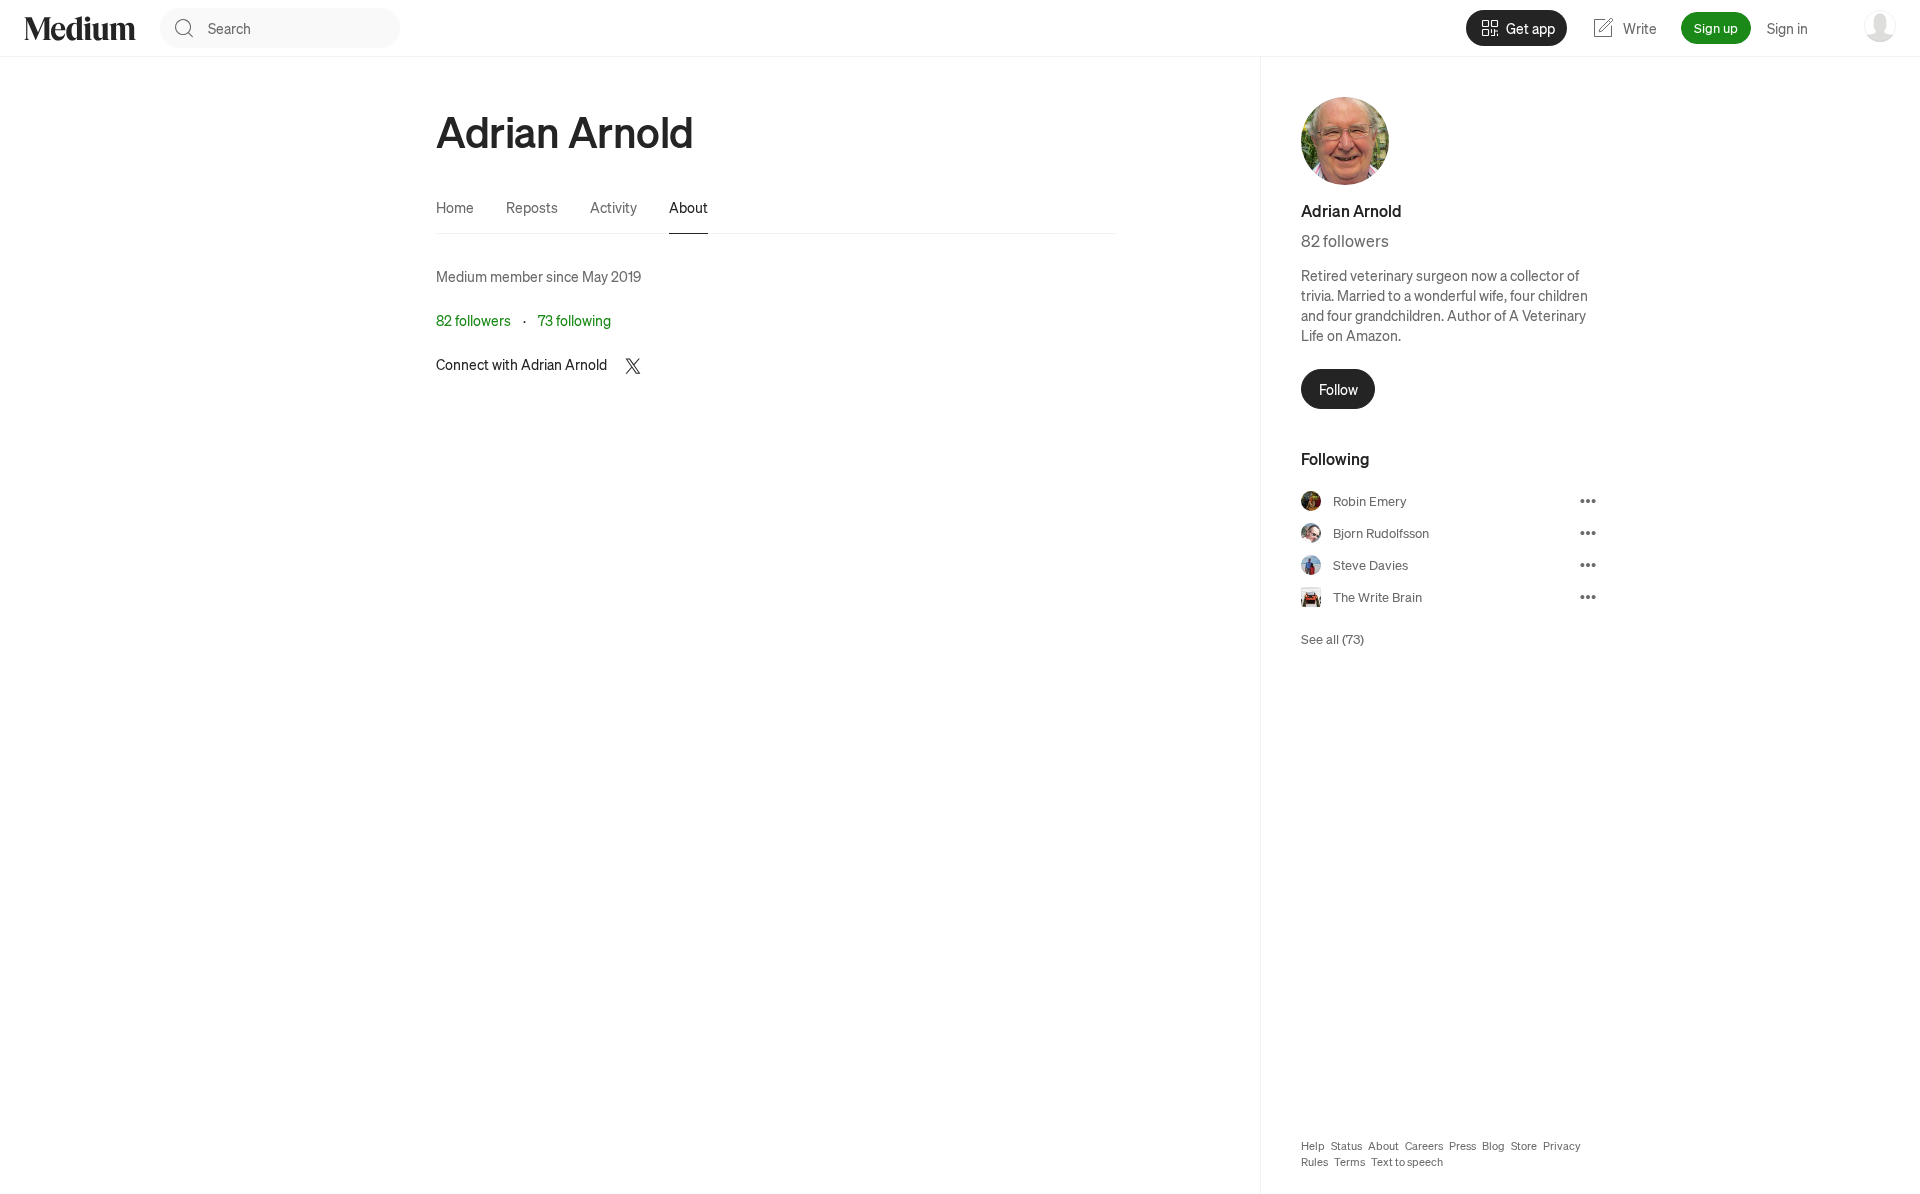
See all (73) (1332, 638)
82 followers (473, 320)
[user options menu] (1880, 26)
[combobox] (304, 28)
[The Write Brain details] (1588, 597)
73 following (574, 320)
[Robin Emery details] (1588, 501)
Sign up (1716, 27)
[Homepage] (80, 28)
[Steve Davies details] (1588, 565)
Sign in (1787, 28)
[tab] (455, 207)
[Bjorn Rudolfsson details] (1588, 533)
